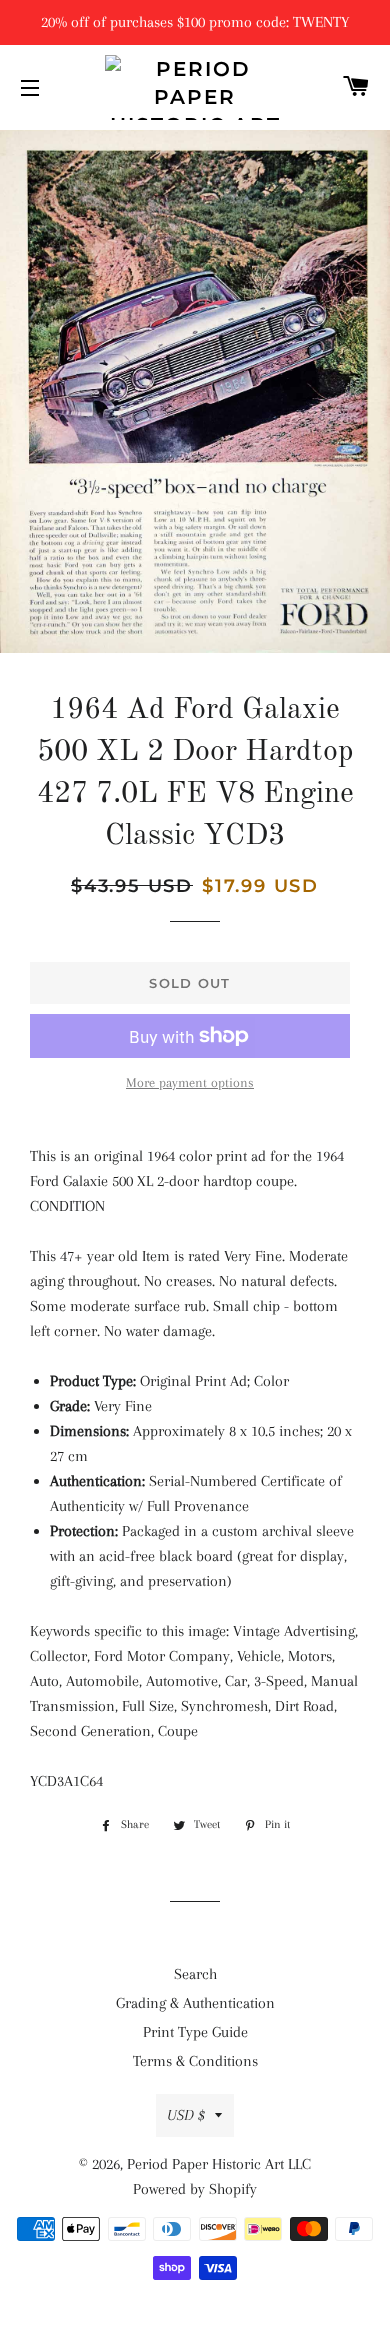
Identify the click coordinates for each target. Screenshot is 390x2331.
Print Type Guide (195, 2032)
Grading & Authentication (195, 2003)
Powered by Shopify (195, 2189)
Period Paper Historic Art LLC (219, 2164)
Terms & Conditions (195, 2061)
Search (195, 1974)
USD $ (186, 2115)
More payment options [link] (190, 1082)
